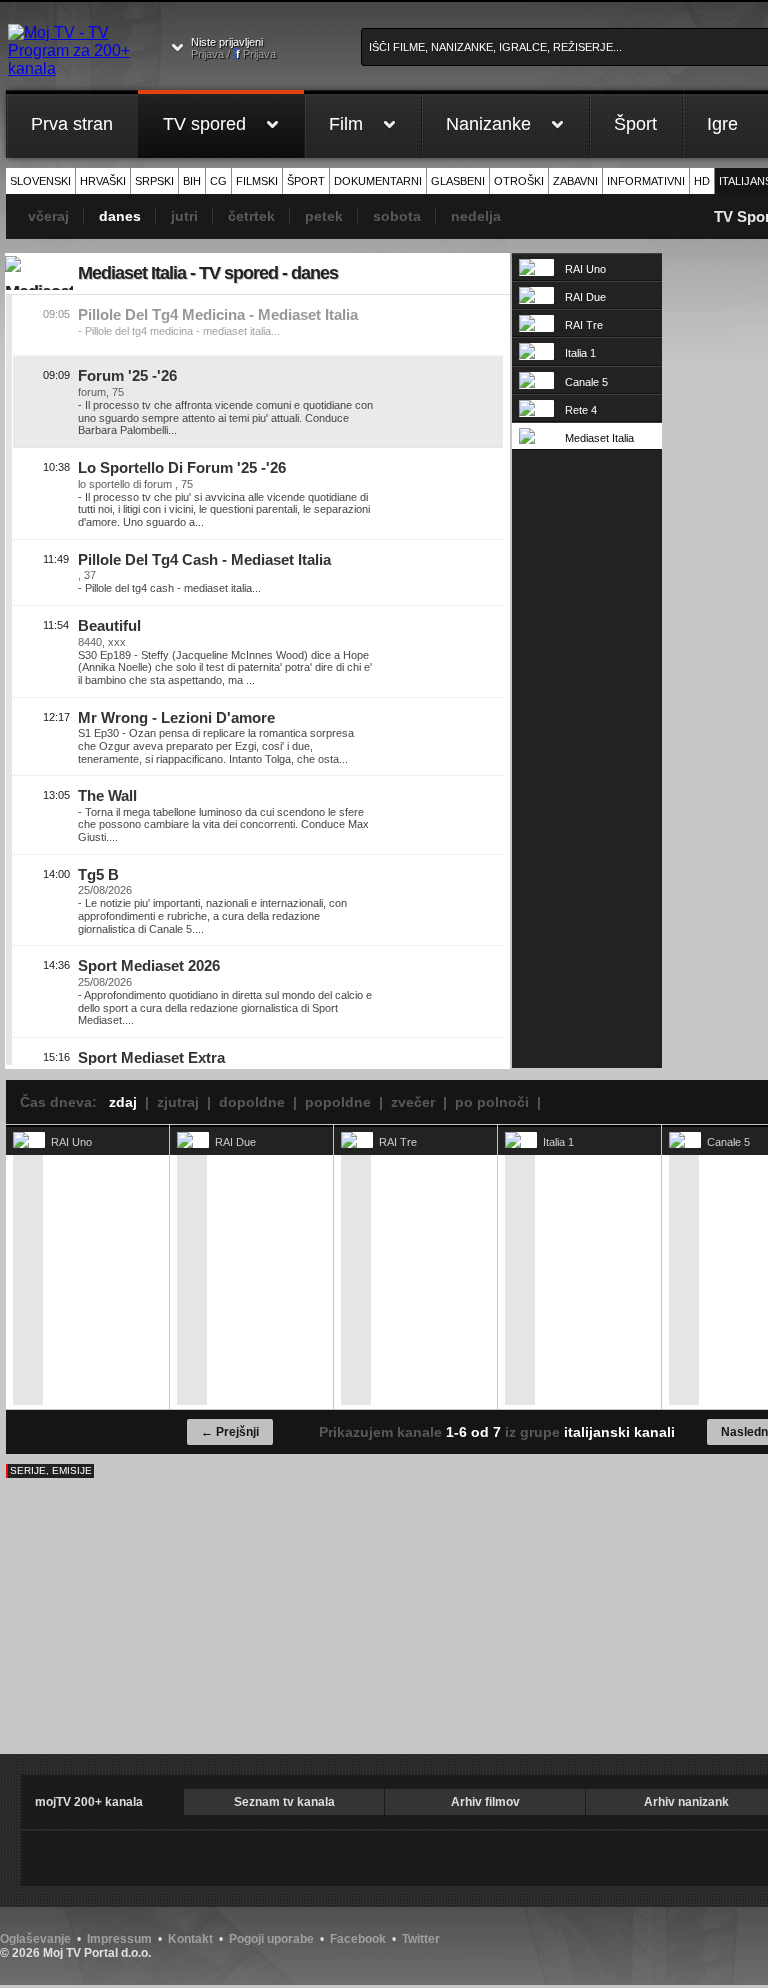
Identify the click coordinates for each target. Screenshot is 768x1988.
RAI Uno (585, 269)
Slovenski (40, 181)
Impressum (119, 1939)
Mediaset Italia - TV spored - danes (208, 273)
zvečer (413, 1102)
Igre (722, 124)
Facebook (358, 1939)
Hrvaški (103, 181)
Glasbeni (458, 181)
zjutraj (178, 1102)
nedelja (476, 216)
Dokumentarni (378, 181)
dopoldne (252, 1102)
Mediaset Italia (599, 438)
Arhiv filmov (485, 1802)
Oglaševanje (35, 1939)
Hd (702, 181)
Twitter (421, 1939)
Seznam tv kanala (284, 1802)
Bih (192, 181)
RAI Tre (584, 325)
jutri (184, 216)
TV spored (204, 124)
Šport (635, 124)
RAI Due (585, 297)
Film (346, 124)
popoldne (338, 1102)
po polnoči (492, 1102)
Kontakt (190, 1939)
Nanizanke (488, 124)
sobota (397, 216)
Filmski (257, 181)
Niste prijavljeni (233, 48)
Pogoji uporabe (271, 1939)
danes (120, 216)
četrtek (251, 216)
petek (324, 216)
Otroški (519, 181)
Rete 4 (581, 410)
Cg (218, 181)
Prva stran (72, 124)
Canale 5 (586, 382)
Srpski (154, 181)
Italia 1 (580, 353)
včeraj (48, 216)
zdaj (123, 1102)
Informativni (646, 181)
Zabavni (575, 181)
